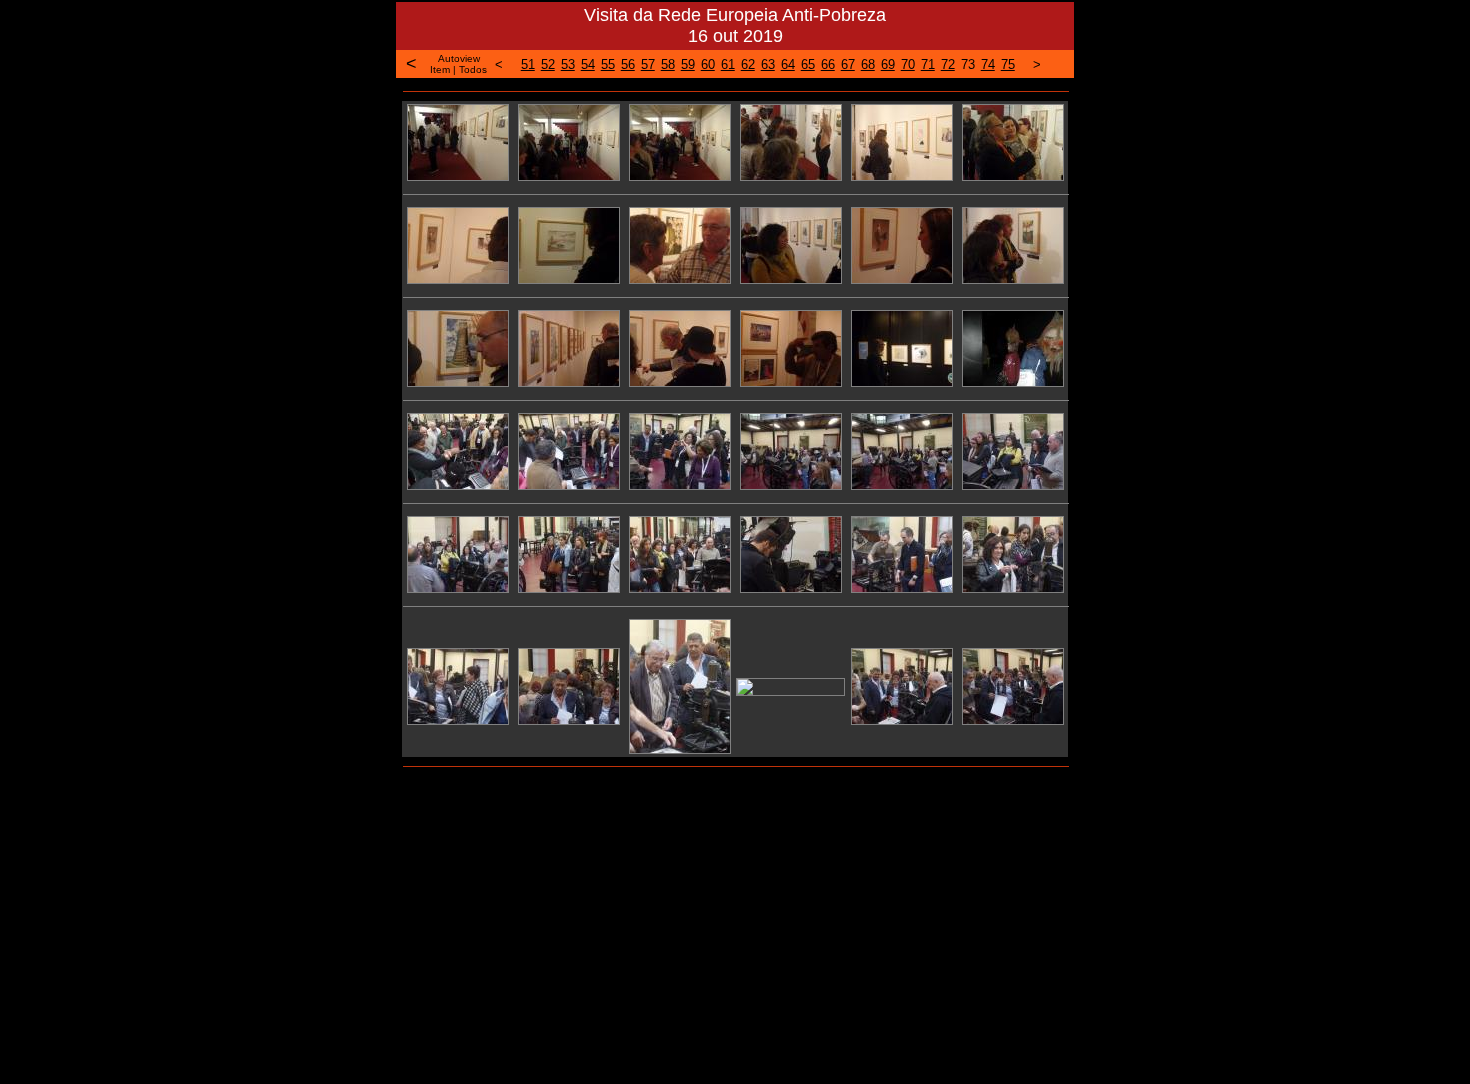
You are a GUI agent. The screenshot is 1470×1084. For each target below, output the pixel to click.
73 (968, 64)
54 (588, 64)
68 (868, 64)
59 (688, 64)
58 (668, 64)
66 (828, 64)
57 (648, 64)
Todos (473, 69)
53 (568, 64)
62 (748, 64)
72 (948, 64)
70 (908, 64)
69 (888, 64)
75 (1008, 64)
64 (788, 64)
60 (708, 64)
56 (628, 64)
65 (808, 64)
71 (928, 64)
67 (848, 64)
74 (988, 64)
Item (440, 69)
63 (768, 64)
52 (548, 64)
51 (528, 64)
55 (608, 64)
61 (728, 64)
